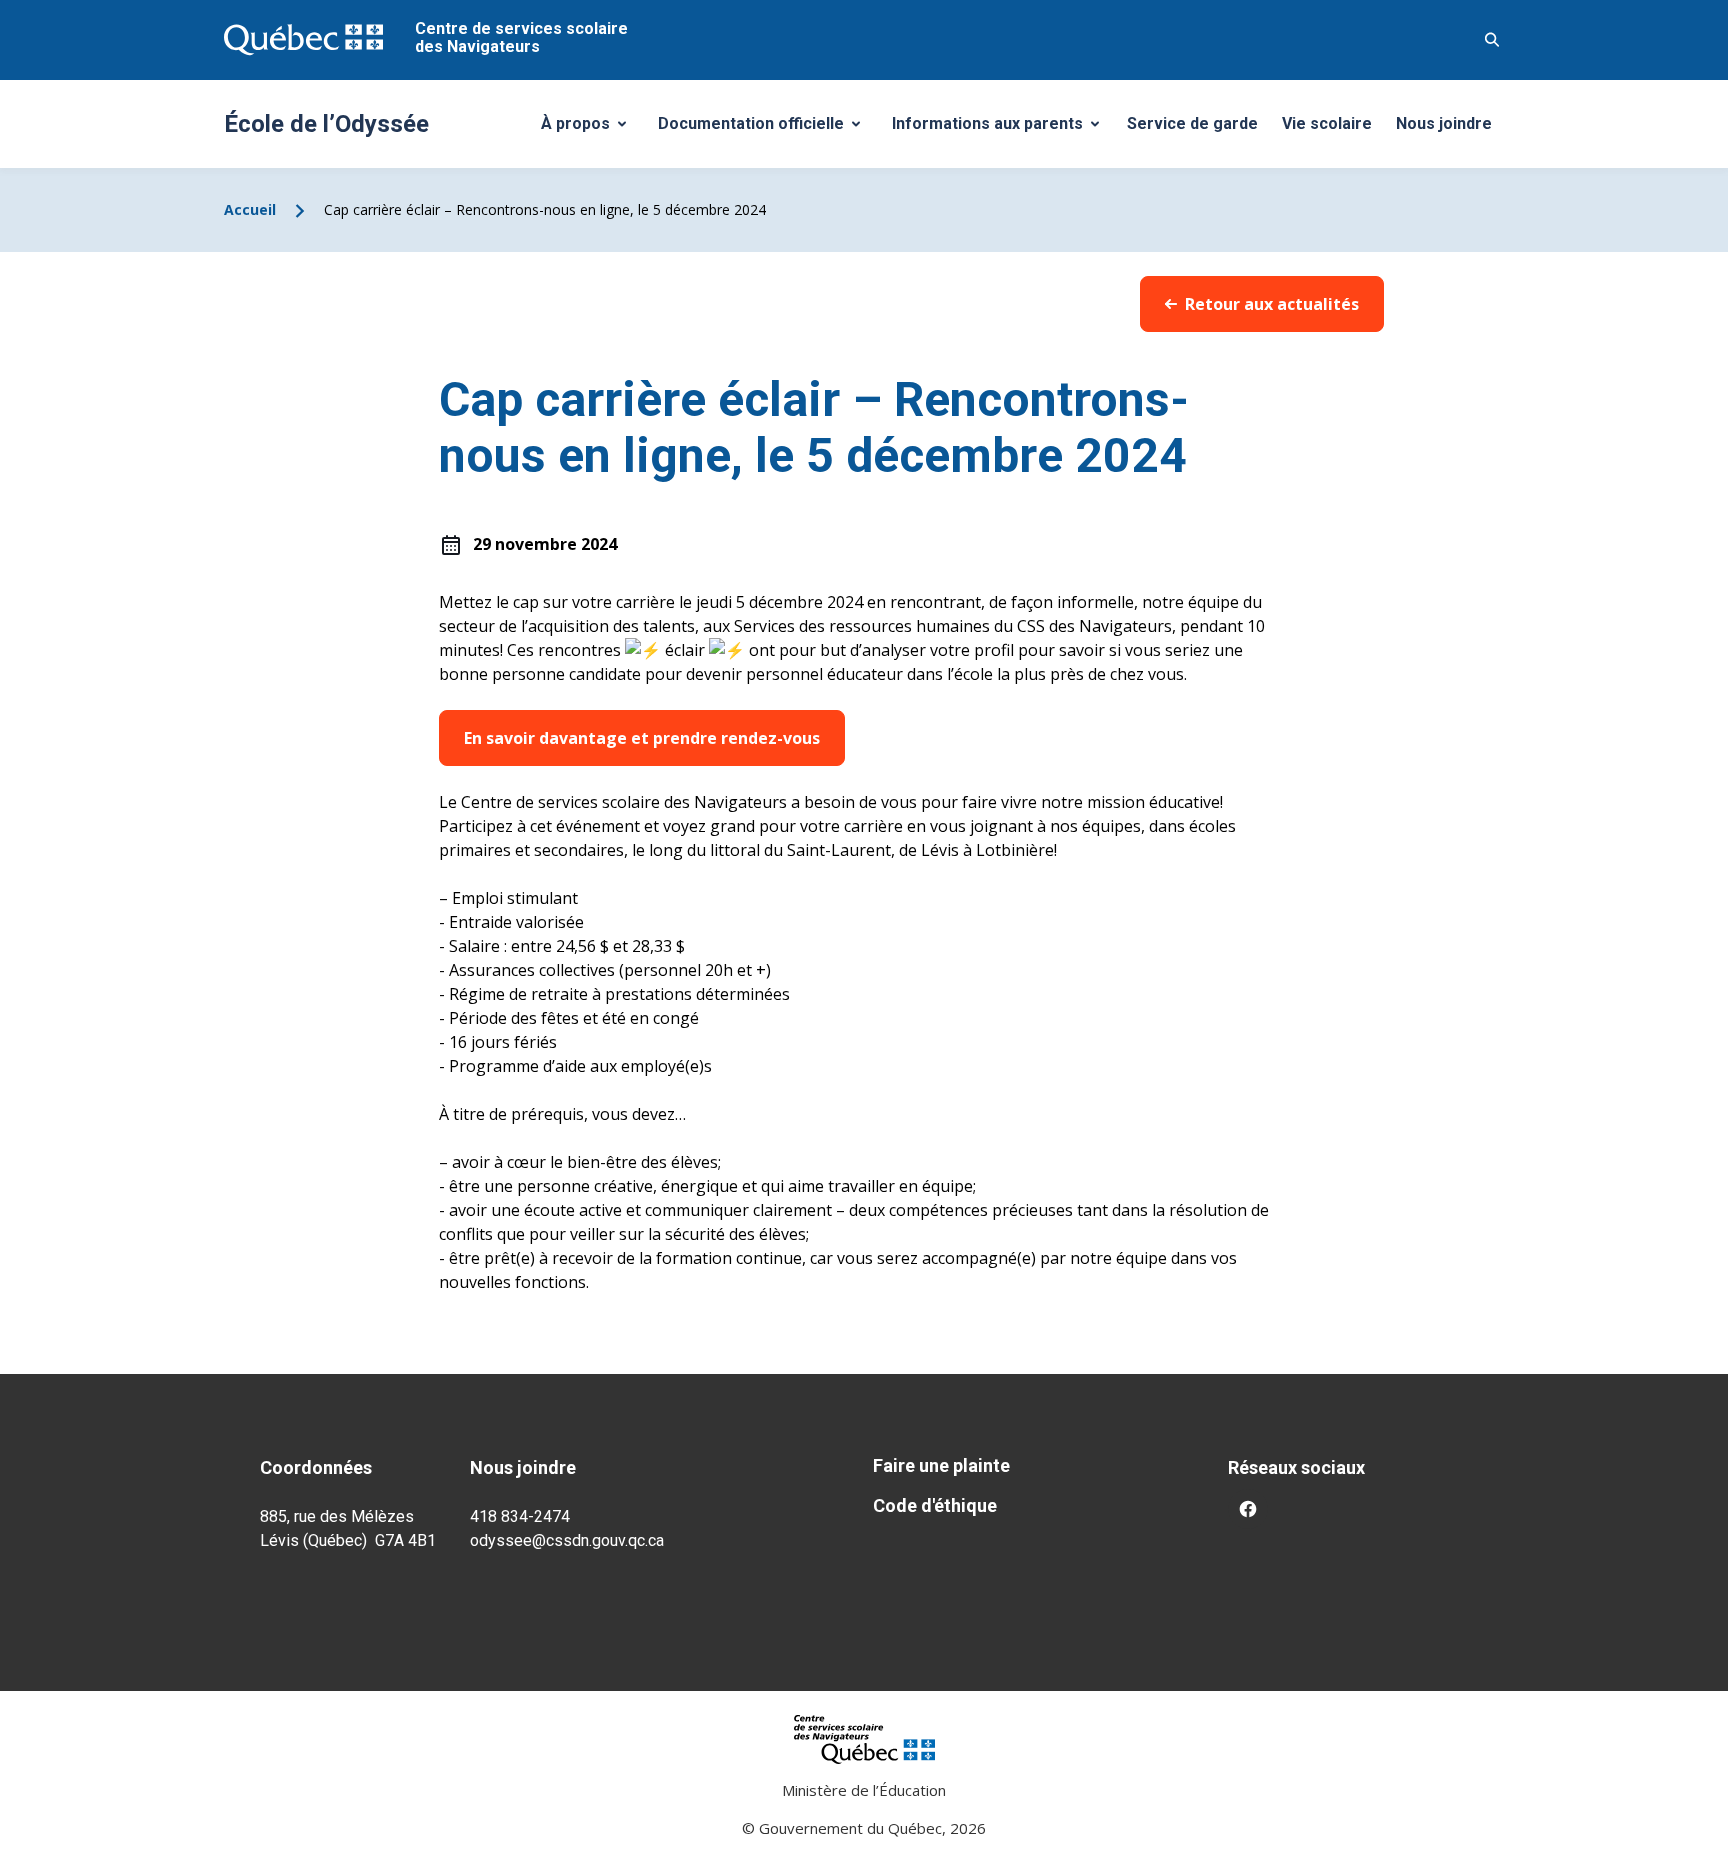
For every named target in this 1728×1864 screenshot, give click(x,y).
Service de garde (1192, 123)
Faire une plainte (941, 1465)
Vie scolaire (1327, 123)
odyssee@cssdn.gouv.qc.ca (567, 1540)
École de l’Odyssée (326, 124)
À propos (591, 129)
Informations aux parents (1000, 129)
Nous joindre (1444, 123)
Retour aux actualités (1272, 304)
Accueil (250, 209)
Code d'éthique (935, 1505)
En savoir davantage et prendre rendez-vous (642, 738)
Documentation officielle (766, 129)
